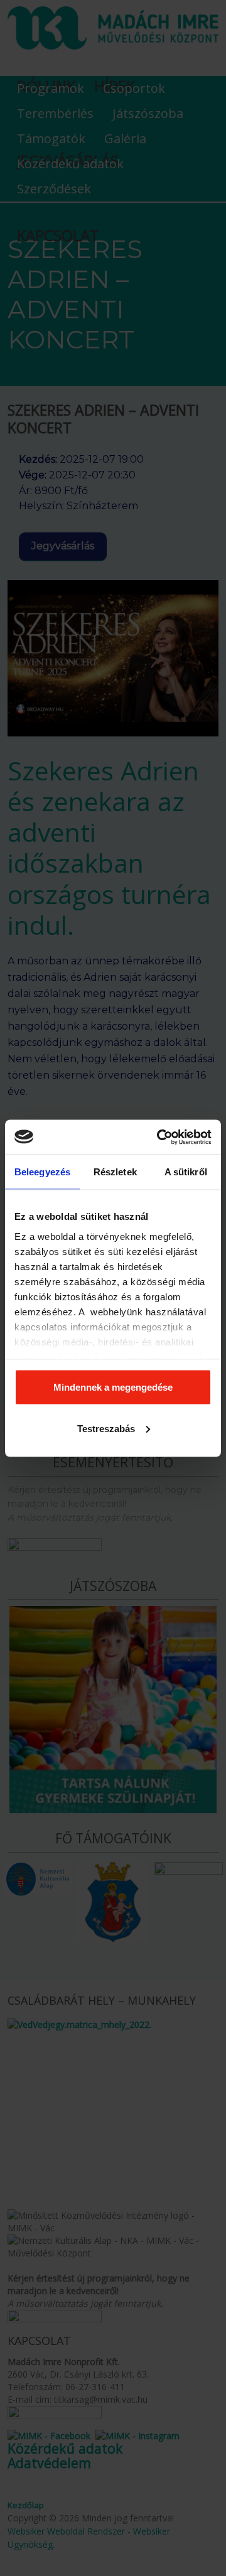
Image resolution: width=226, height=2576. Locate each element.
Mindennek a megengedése (113, 1387)
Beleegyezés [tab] (42, 1172)
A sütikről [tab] (186, 1172)
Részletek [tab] (115, 1172)
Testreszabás (106, 1428)
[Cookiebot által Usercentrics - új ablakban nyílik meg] (159, 1137)
